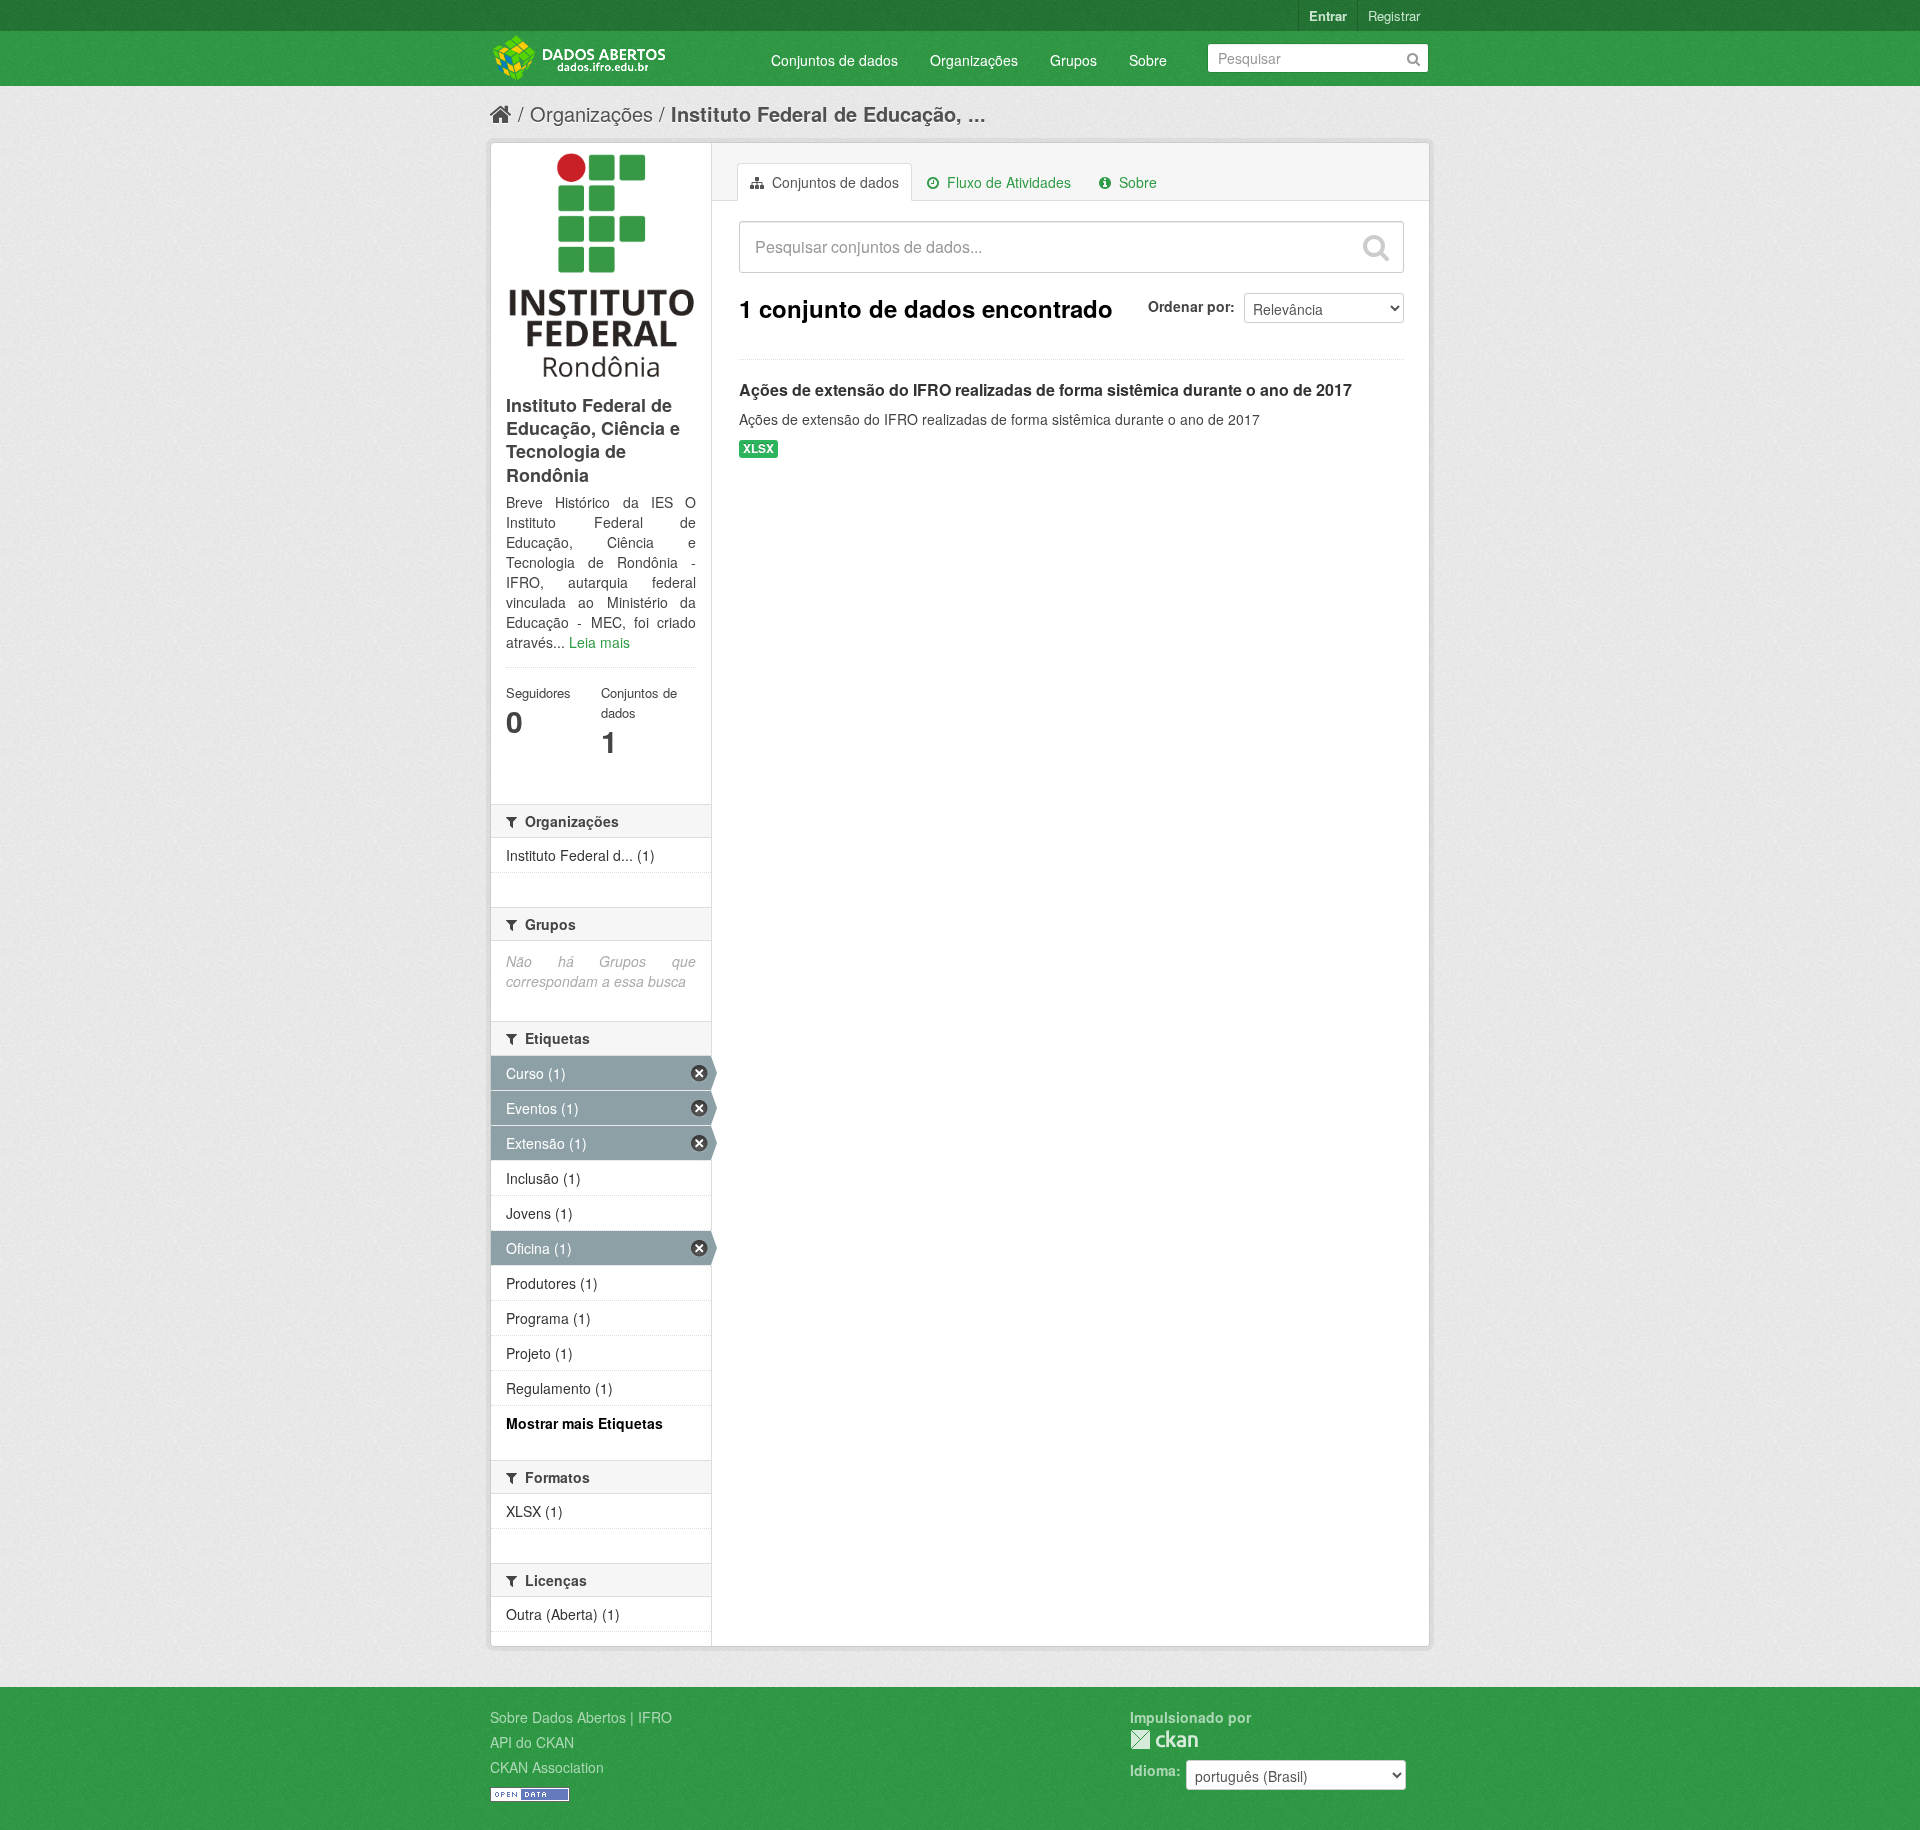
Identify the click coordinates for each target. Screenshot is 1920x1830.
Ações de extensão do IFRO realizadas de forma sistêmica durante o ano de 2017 (1045, 389)
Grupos (1073, 60)
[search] (1376, 247)
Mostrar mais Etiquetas (584, 1423)
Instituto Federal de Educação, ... (828, 113)
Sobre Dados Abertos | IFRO (581, 1717)
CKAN (1164, 1739)
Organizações (974, 60)
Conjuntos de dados (834, 60)
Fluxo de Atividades (1007, 182)
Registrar (1394, 15)
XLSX (758, 448)
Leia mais (599, 642)
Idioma (1153, 1770)
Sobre (1148, 60)
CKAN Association (547, 1767)
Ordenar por (1189, 306)
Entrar (1328, 15)
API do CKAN (532, 1742)
